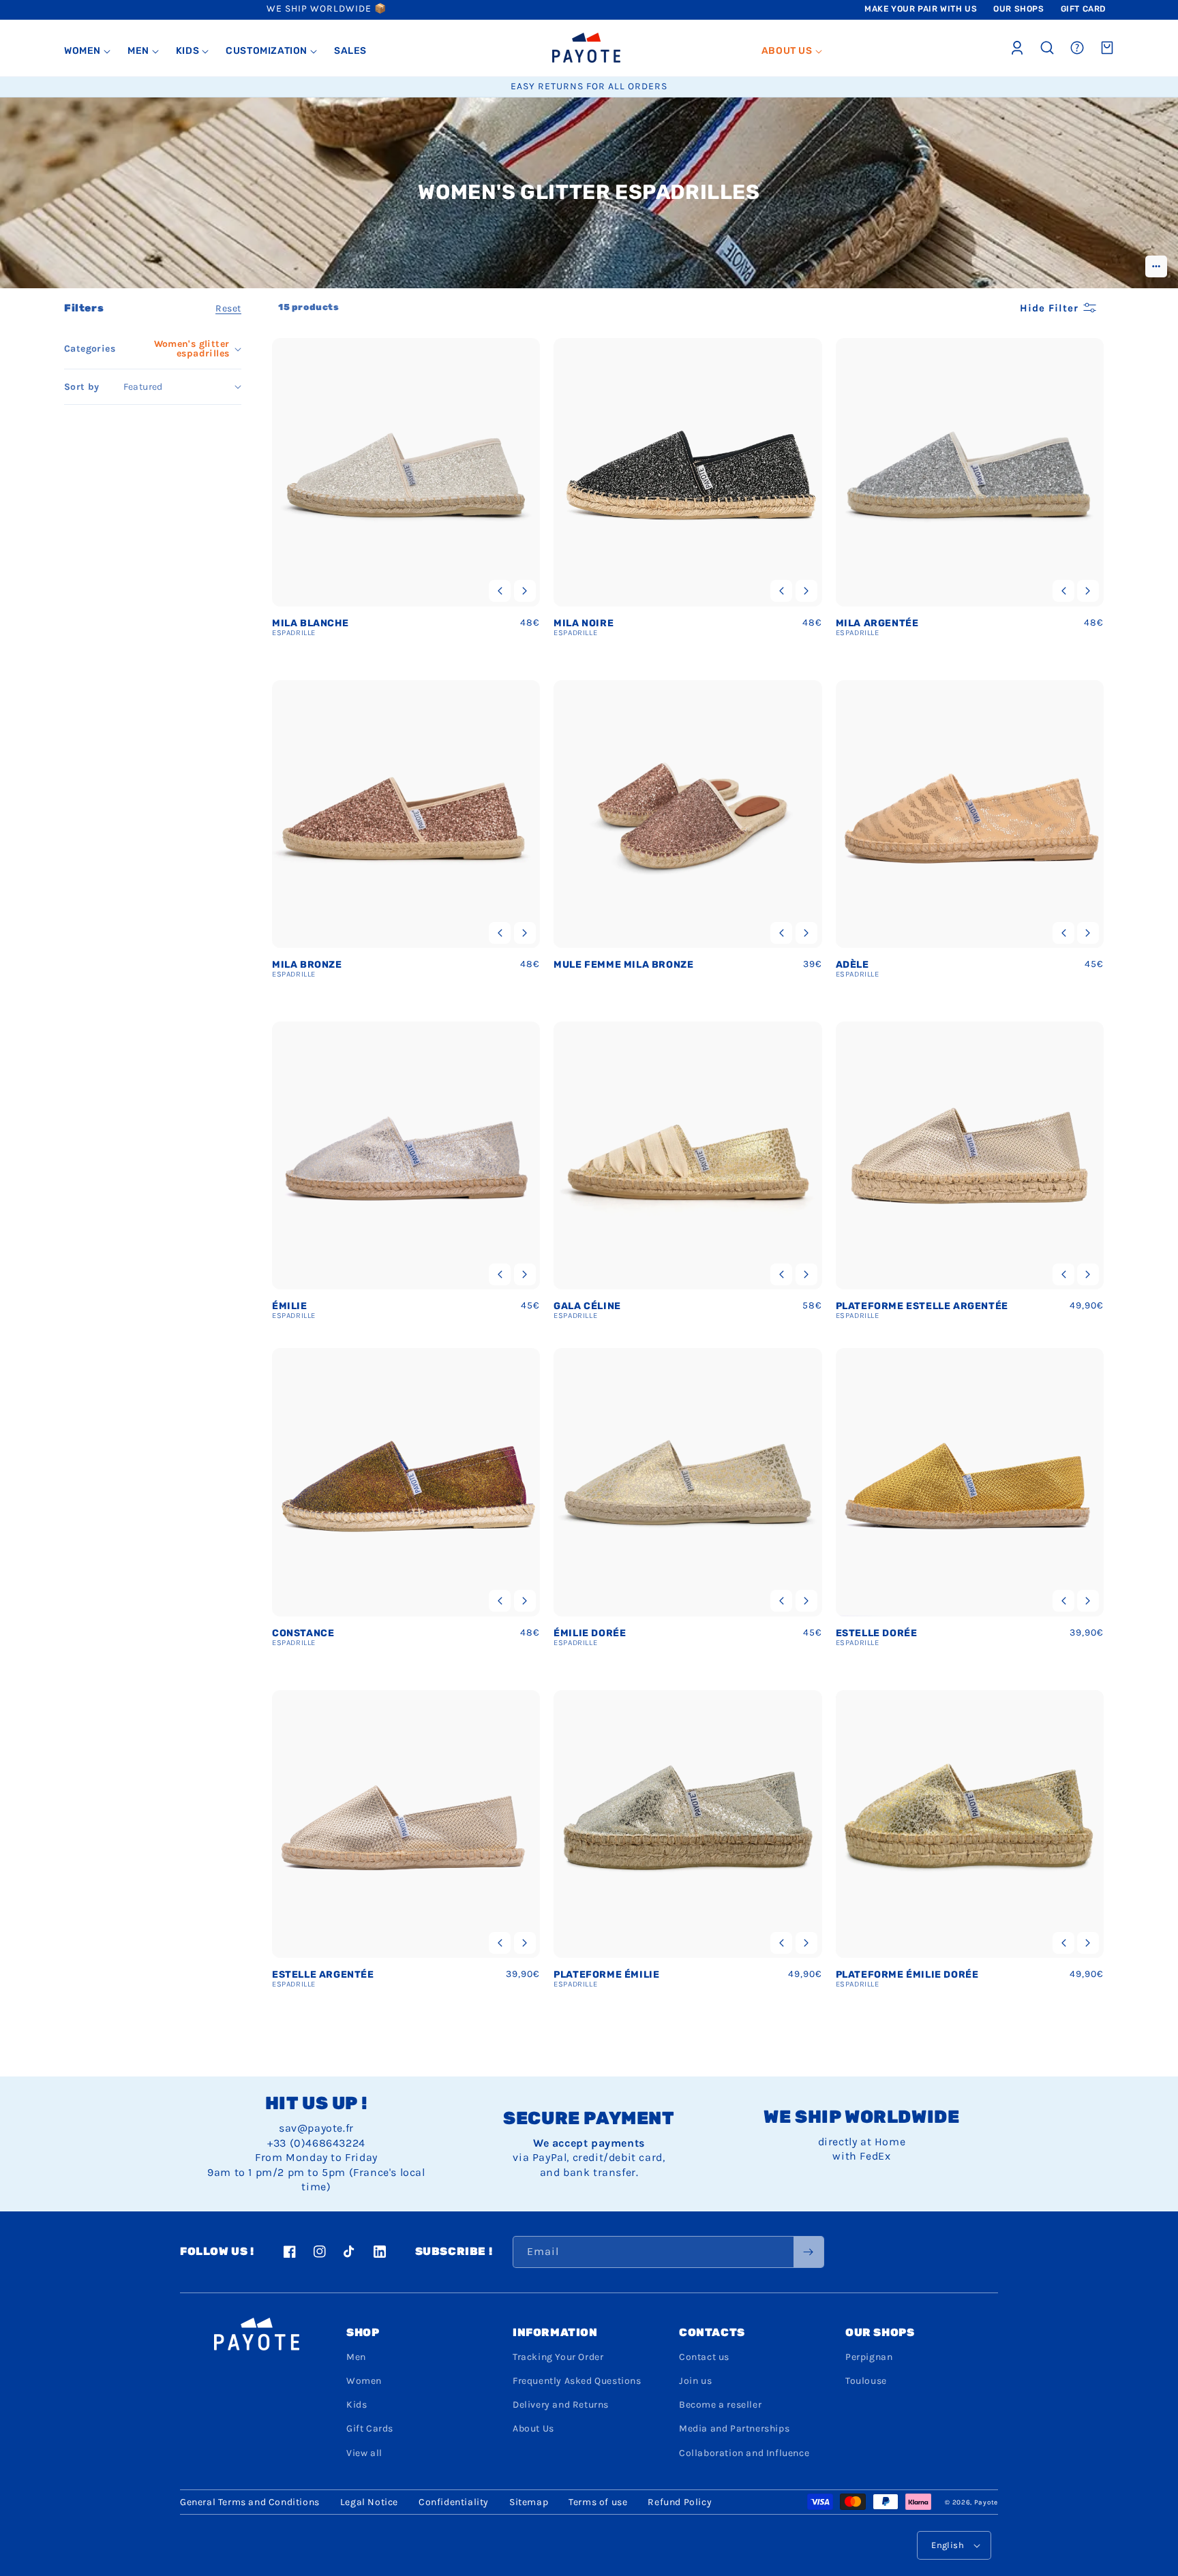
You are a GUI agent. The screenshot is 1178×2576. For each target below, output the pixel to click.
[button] (88, 51)
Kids (357, 2405)
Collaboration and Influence (744, 2453)
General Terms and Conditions (250, 2502)
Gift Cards (370, 2428)
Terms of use (598, 2502)
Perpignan (869, 2357)
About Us (533, 2428)
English (948, 2545)
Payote (986, 2502)
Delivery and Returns (561, 2405)
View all (364, 2453)
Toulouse (866, 2381)
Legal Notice (369, 2502)
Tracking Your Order (558, 2357)
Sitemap (529, 2502)
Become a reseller (720, 2405)
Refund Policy (680, 2502)
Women (364, 2381)
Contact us (704, 2357)
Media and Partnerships (734, 2428)
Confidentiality (454, 2502)
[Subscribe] (809, 2252)
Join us (695, 2381)
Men (356, 2357)
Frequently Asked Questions (577, 2381)
